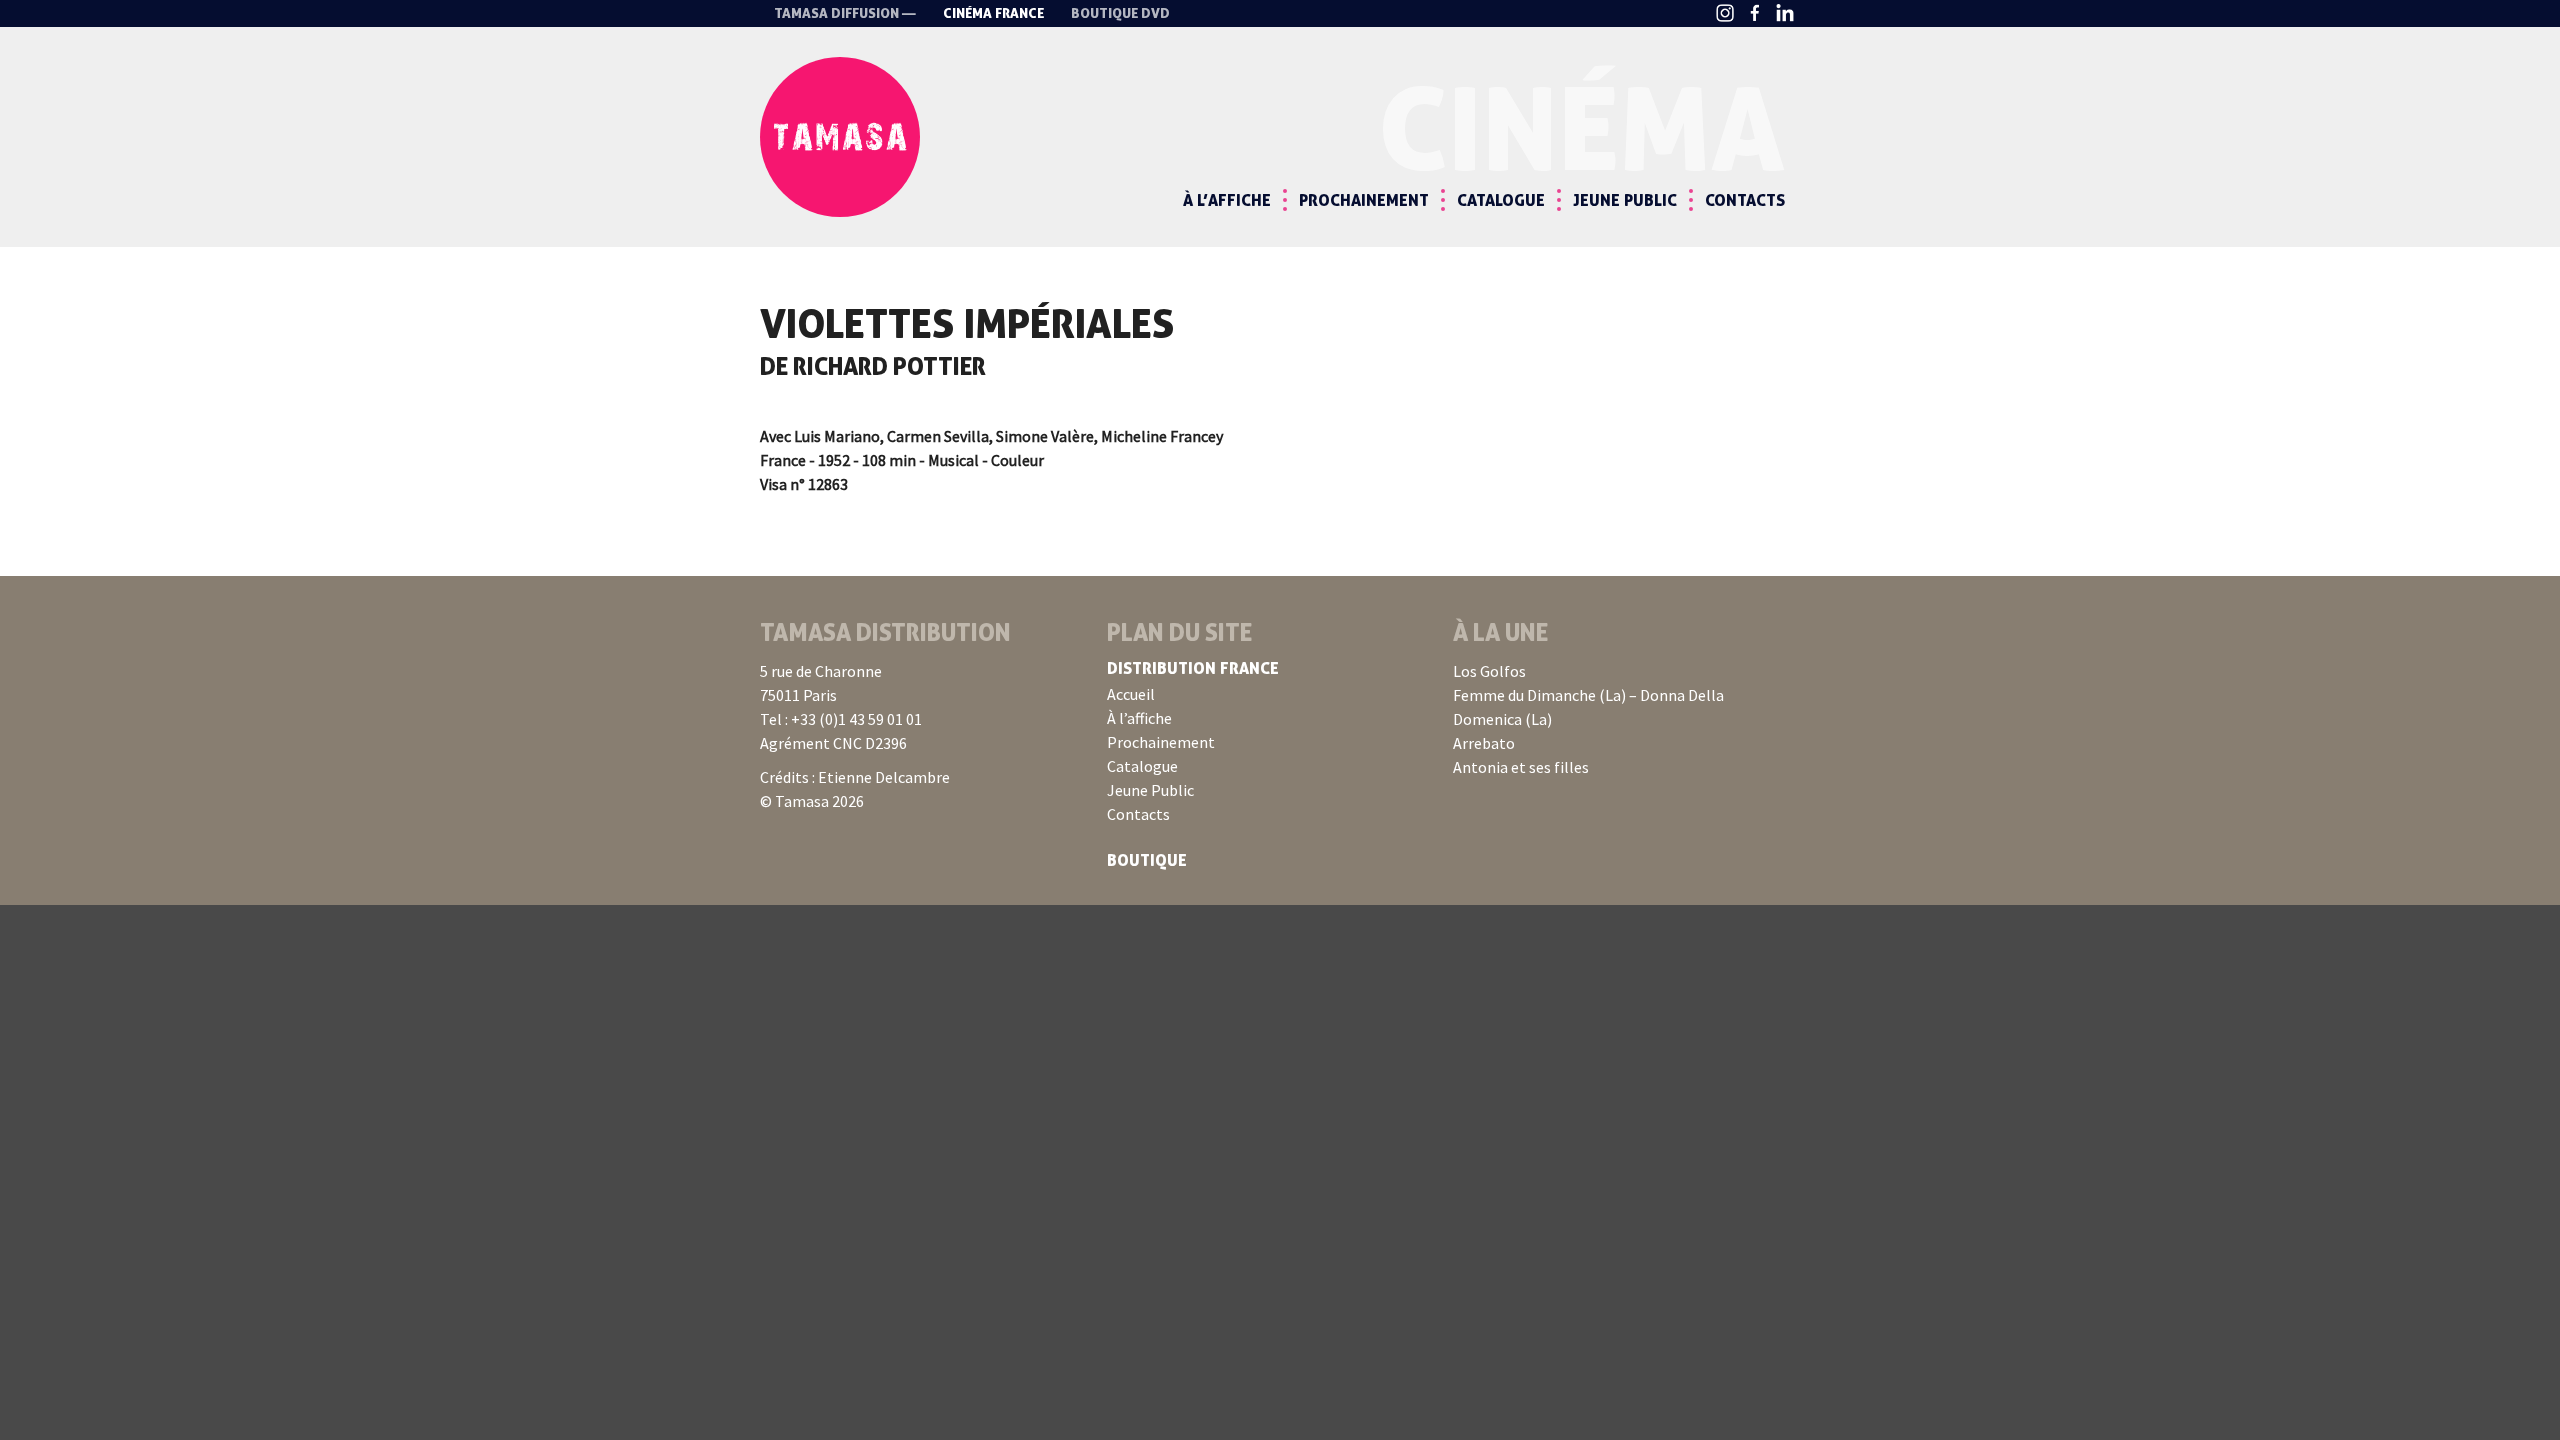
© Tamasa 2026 (812, 801)
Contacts (1745, 200)
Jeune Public (1625, 200)
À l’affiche (1227, 200)
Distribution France (1193, 668)
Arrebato (1484, 743)
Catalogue (1501, 200)
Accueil (1131, 694)
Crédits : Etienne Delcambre (855, 777)
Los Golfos (1489, 671)
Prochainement (1364, 200)
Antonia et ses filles (1521, 767)
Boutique (1147, 860)
